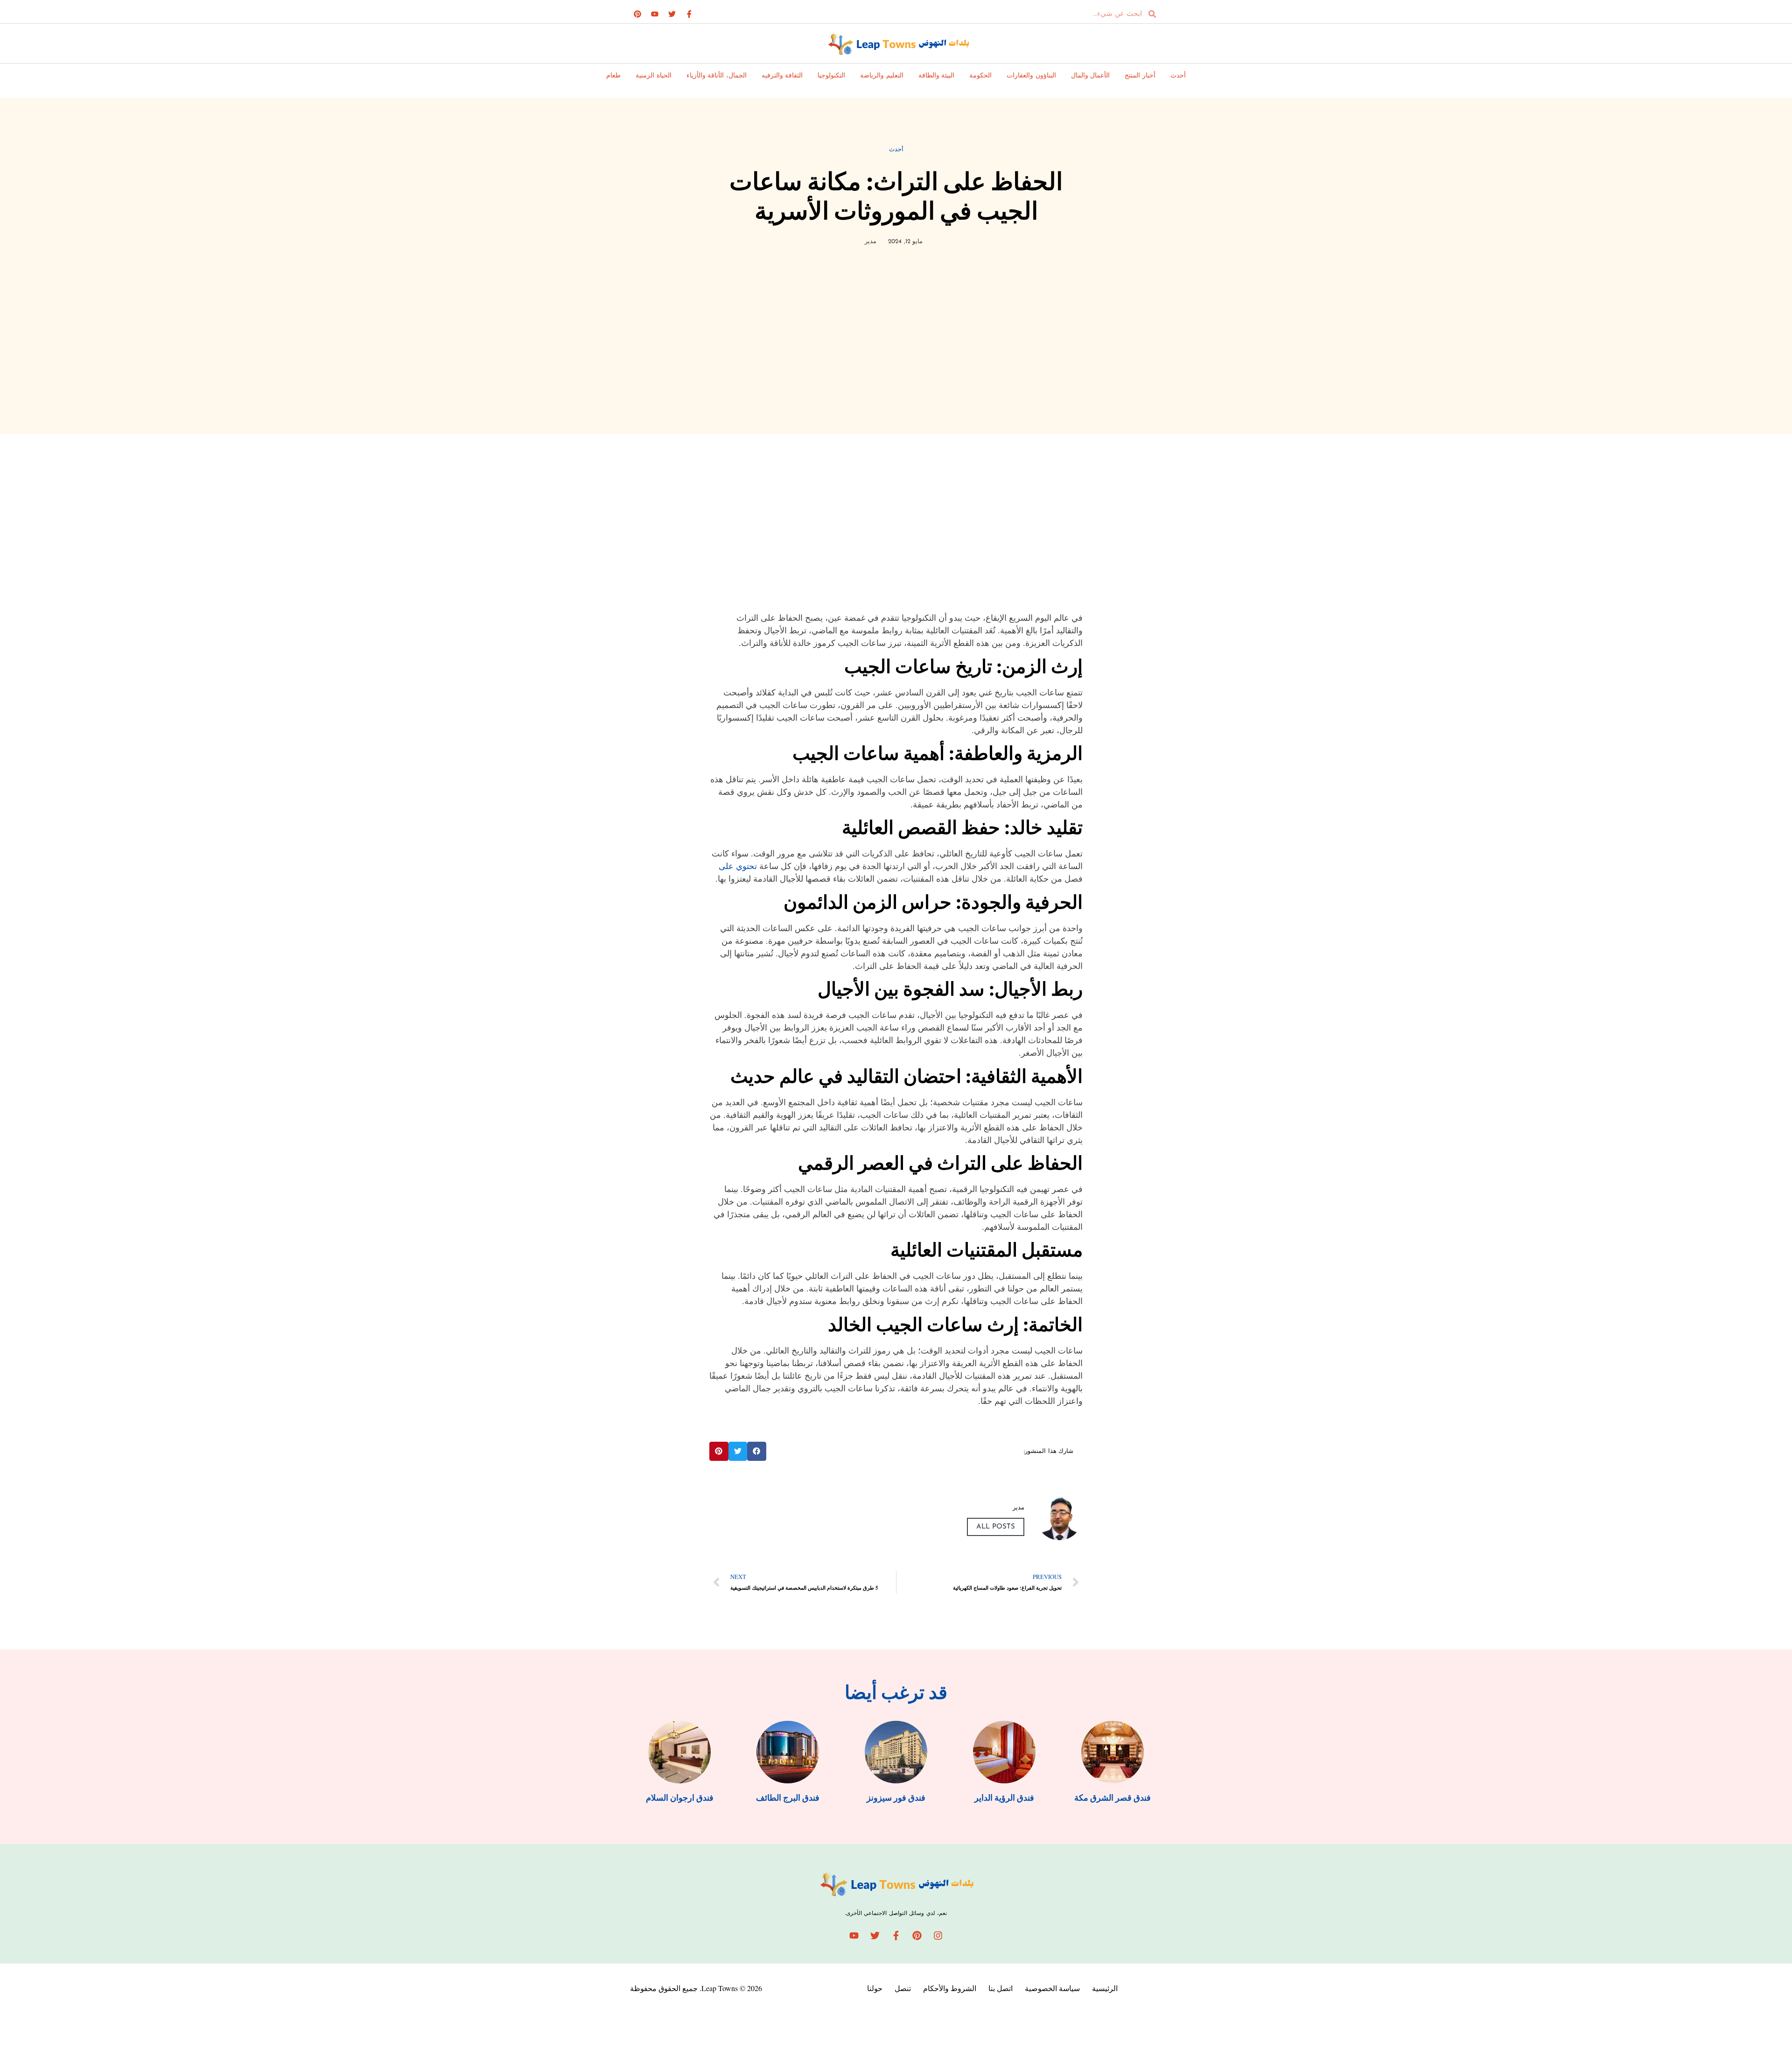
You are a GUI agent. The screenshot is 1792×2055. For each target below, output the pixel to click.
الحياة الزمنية (654, 76)
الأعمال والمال (1091, 76)
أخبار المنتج (1140, 76)
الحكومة (980, 76)
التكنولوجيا (831, 76)
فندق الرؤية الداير (1004, 1798)
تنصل (903, 1988)
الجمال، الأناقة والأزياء (717, 76)
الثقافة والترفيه (782, 76)
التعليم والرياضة (882, 76)
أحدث (1178, 76)
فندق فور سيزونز (896, 1798)
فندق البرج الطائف (788, 1798)
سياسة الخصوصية (1052, 1988)
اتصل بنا (1001, 1988)
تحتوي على (738, 866)
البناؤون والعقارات (1031, 76)
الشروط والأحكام (950, 1988)
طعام (613, 76)
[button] (757, 1451)
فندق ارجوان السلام (680, 1798)
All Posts (996, 1527)
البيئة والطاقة (937, 76)
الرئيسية (1105, 1988)
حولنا (875, 1988)
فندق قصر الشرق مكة (1113, 1798)
